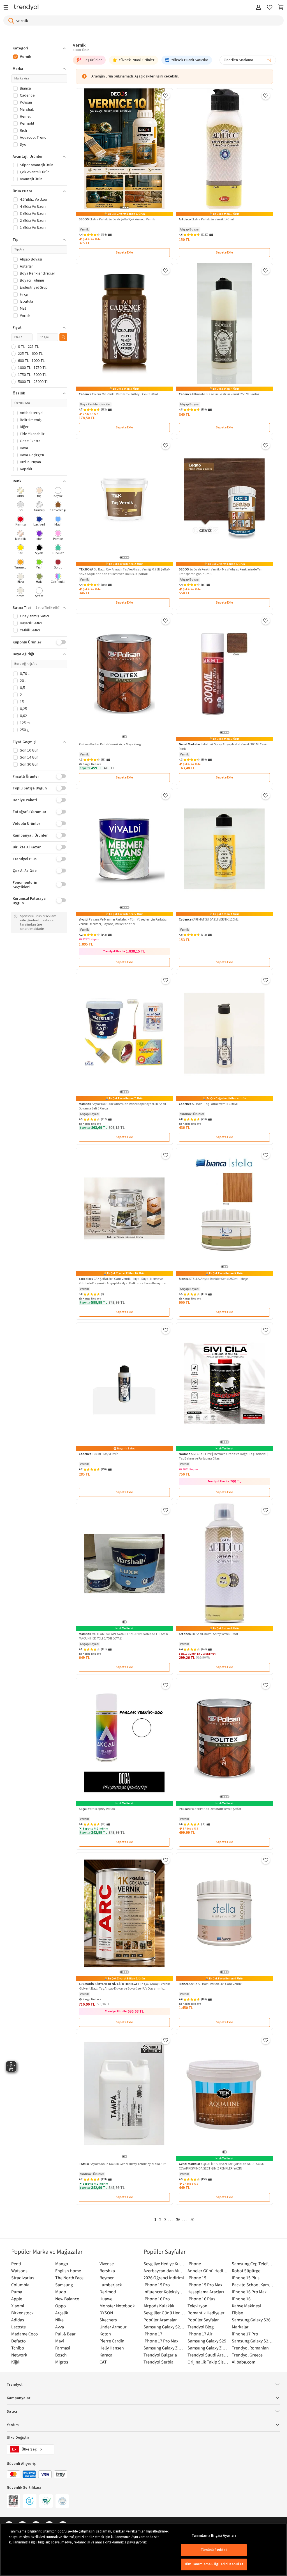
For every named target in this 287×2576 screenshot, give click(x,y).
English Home (68, 2271)
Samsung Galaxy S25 (207, 2341)
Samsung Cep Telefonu (252, 2264)
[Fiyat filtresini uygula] (63, 337)
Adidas (18, 2320)
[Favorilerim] (270, 8)
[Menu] (7, 8)
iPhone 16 (241, 2299)
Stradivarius (23, 2278)
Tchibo (18, 2348)
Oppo (61, 2306)
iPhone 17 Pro (245, 2334)
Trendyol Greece (247, 2355)
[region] (143, 2550)
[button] (39, 48)
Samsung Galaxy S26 (251, 2320)
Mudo (61, 2292)
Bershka (107, 2271)
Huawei (107, 2299)
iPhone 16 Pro (157, 2299)
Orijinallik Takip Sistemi (208, 2362)
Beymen (107, 2278)
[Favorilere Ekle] (166, 95)
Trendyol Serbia (158, 2362)
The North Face (69, 2278)
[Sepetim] (281, 8)
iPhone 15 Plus (246, 2278)
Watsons (19, 2271)
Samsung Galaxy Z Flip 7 (164, 2348)
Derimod (108, 2292)
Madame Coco (25, 2334)
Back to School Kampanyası (252, 2285)
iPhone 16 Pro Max (249, 2292)
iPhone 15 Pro (157, 2285)
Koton (105, 2334)
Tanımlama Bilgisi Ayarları (214, 2536)
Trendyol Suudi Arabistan (208, 2355)
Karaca (106, 2355)
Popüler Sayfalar (203, 2320)
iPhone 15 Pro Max (205, 2285)
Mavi (60, 2341)
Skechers (108, 2320)
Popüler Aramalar (160, 2320)
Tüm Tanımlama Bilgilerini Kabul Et (214, 2564)
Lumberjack (111, 2285)
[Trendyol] (26, 8)
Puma (17, 2292)
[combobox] (248, 60)
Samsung (64, 2285)
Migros (62, 2362)
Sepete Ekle (124, 253)
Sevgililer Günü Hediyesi (164, 2313)
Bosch (61, 2355)
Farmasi (63, 2348)
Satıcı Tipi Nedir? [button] (48, 608)
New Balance (67, 2299)
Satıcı (12, 2411)
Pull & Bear (65, 2334)
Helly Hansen (112, 2348)
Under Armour (113, 2327)
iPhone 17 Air (200, 2334)
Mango (62, 2264)
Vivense (107, 2264)
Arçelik (62, 2313)
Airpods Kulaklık (159, 2306)
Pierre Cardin (112, 2341)
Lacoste (18, 2327)
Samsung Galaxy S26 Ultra (164, 2327)
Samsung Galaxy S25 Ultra (252, 2341)
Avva (60, 2327)
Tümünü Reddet (214, 2550)
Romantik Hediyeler (206, 2313)
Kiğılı (16, 2362)
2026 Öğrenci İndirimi (164, 2278)
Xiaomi (18, 2306)
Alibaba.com (244, 2362)
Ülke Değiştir (18, 2438)
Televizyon (197, 2306)
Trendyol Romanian (250, 2348)
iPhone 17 (153, 2334)
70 (192, 2220)
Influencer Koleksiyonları (164, 2292)
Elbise (237, 2313)
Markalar (240, 2327)
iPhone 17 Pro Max (161, 2341)
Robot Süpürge (246, 2271)
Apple (17, 2299)
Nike (59, 2320)
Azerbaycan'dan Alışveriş (164, 2271)
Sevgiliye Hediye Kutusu (164, 2264)
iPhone (194, 2264)
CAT (103, 2362)
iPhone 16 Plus (201, 2299)
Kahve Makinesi (246, 2306)
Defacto (18, 2341)
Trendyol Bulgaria (160, 2355)
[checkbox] (21, 493)
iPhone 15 (197, 2278)
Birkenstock (22, 2313)
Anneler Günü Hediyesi (208, 2271)
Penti (16, 2264)
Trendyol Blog (201, 2327)
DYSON (106, 2313)
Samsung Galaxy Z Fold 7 (208, 2348)
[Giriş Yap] (258, 8)
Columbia (20, 2285)
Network (19, 2355)
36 (178, 2220)
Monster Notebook (117, 2306)
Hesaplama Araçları (206, 2292)
